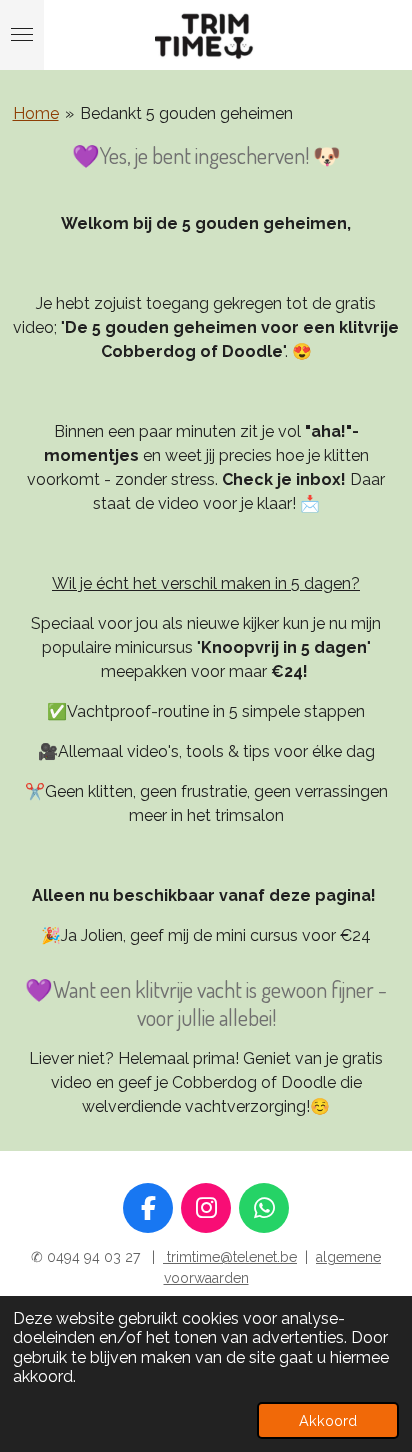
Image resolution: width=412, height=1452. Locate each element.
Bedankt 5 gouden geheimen (186, 113)
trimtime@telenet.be (230, 1257)
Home (36, 113)
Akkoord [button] (328, 1420)
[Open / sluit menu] (22, 35)
